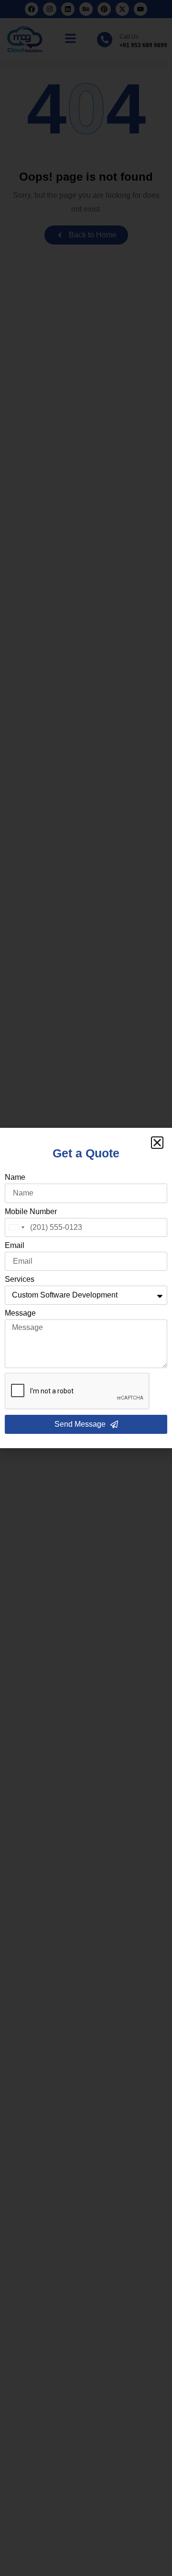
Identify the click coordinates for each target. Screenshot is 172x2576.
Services (20, 1279)
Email (15, 1246)
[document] (86, 1288)
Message (20, 1313)
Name (15, 1177)
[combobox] (16, 1227)
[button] (157, 1143)
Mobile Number (31, 1212)
